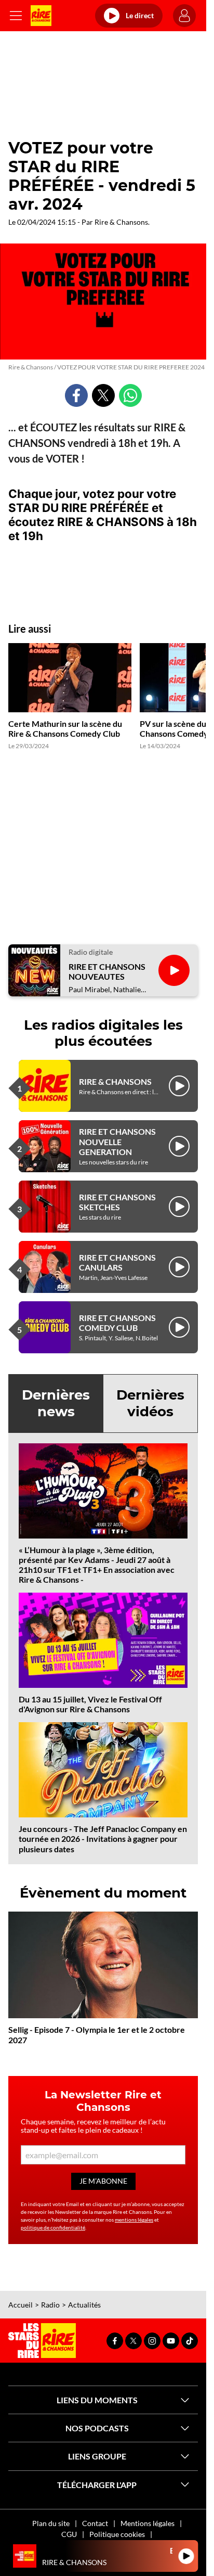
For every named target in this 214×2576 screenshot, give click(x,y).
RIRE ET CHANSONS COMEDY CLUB (117, 1323)
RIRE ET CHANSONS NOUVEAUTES (107, 971)
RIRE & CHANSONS (115, 1081)
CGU (69, 2534)
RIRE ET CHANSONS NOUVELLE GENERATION (117, 1141)
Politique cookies (117, 2534)
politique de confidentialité (53, 2227)
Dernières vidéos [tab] (150, 1403)
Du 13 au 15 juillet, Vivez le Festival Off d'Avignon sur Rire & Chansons (90, 1704)
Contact (95, 2523)
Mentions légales (148, 2523)
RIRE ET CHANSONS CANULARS (117, 1262)
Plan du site (51, 2523)
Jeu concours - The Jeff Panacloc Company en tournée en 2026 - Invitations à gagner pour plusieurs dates (103, 1838)
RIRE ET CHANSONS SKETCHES (117, 1202)
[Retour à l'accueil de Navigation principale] (41, 16)
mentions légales (134, 2220)
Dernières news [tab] (56, 1403)
